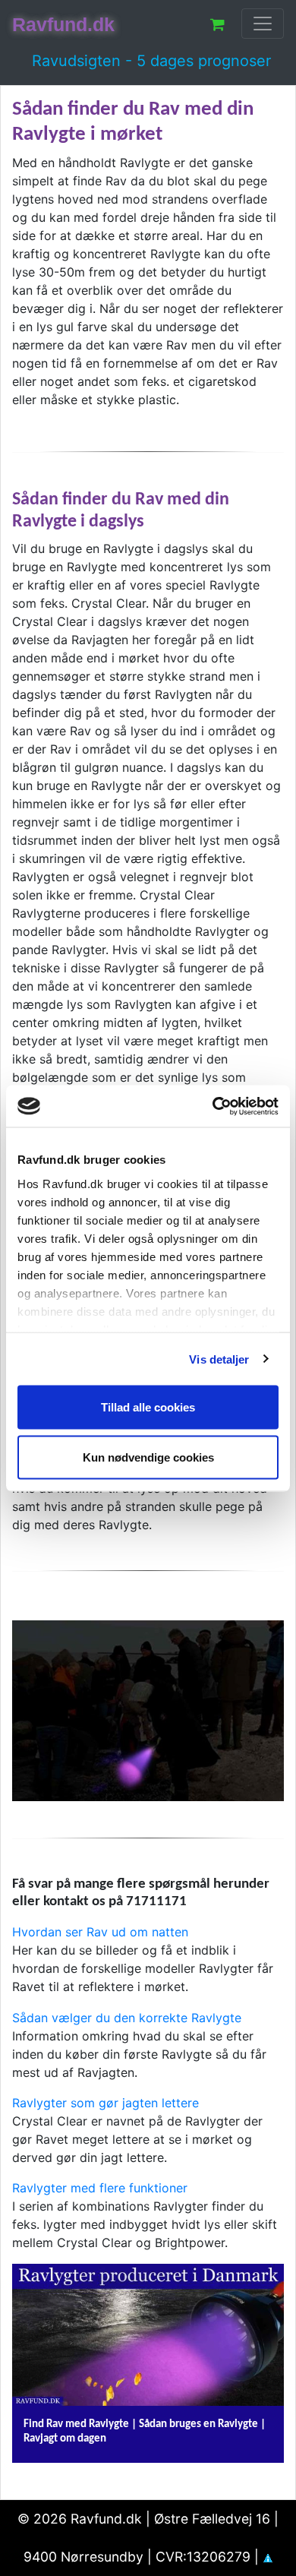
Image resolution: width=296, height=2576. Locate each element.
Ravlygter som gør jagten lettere (105, 2103)
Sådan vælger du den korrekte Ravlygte (127, 2018)
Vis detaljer (219, 1359)
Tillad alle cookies (148, 1407)
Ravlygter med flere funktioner (100, 2188)
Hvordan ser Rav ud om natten (100, 1932)
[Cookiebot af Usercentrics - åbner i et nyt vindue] (213, 1106)
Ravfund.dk (63, 24)
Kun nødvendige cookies (148, 1457)
